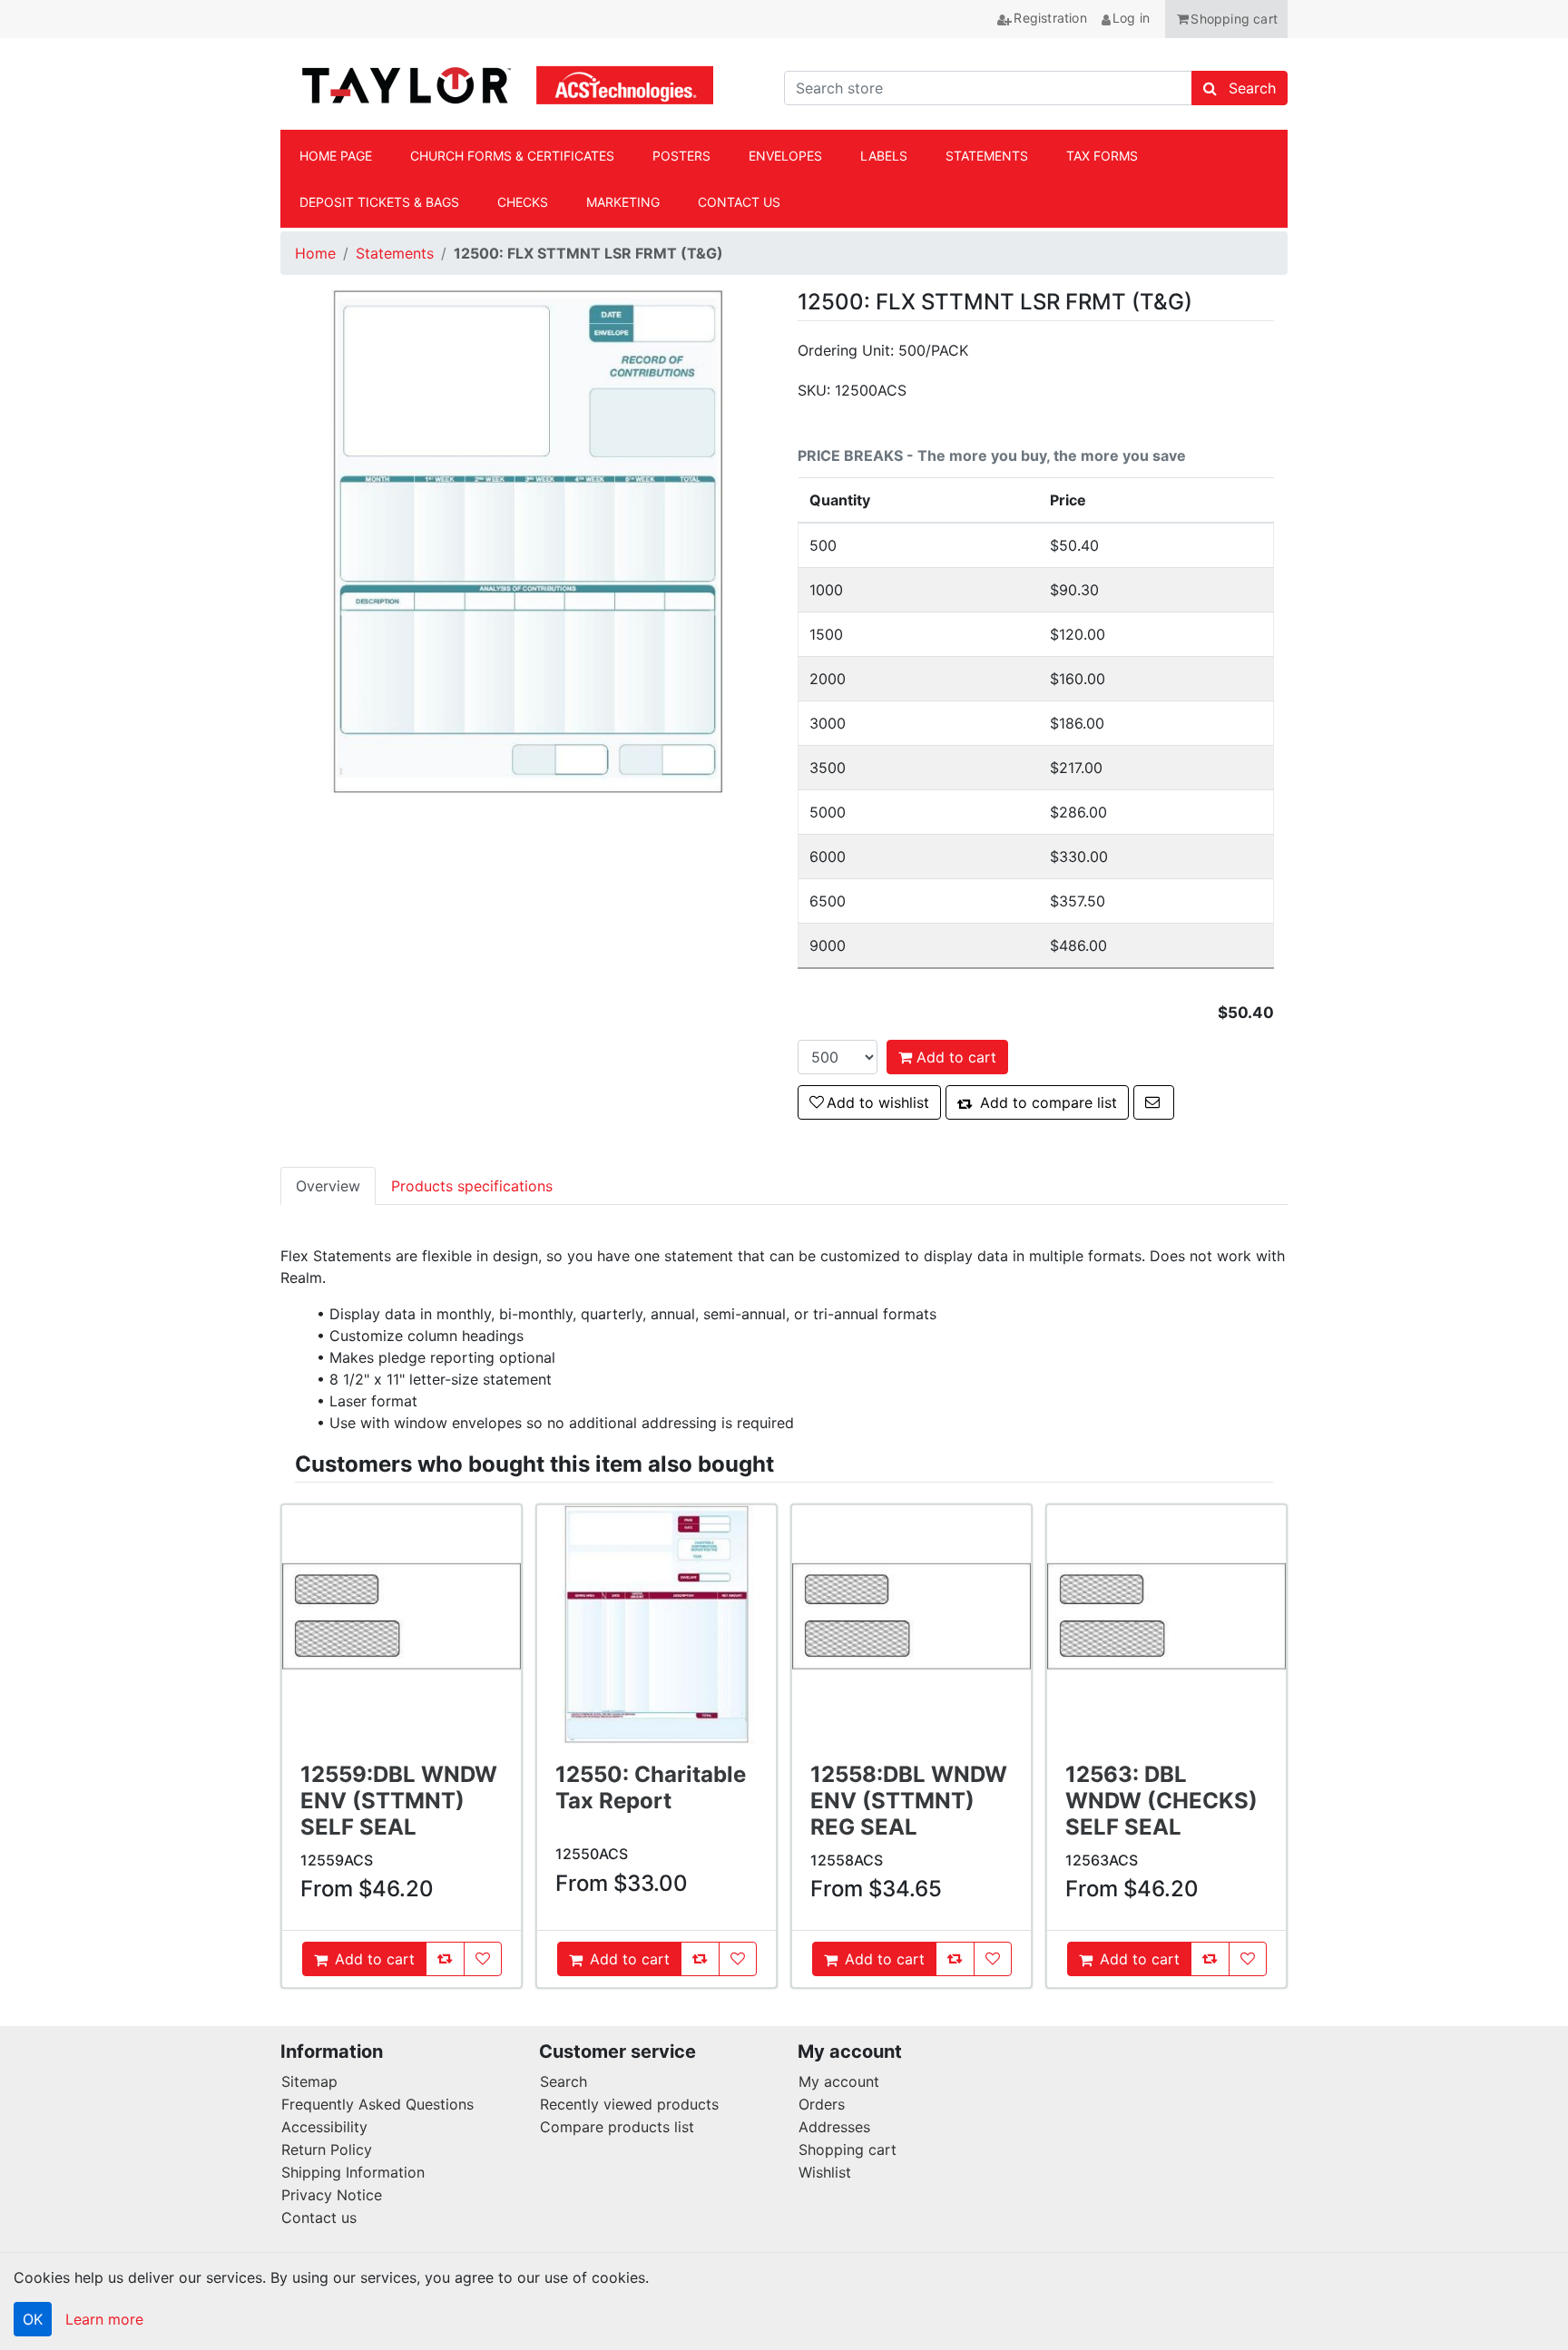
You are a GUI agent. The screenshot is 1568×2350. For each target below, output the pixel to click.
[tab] (328, 1186)
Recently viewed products (629, 2104)
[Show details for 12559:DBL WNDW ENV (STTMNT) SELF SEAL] (402, 1625)
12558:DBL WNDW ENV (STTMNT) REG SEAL (909, 1801)
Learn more (104, 2319)
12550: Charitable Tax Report (651, 1787)
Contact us (319, 2218)
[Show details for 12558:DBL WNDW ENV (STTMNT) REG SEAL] (911, 1625)
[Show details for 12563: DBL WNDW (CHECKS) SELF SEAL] (1166, 1625)
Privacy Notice (332, 2195)
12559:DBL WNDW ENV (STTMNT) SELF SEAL (399, 1801)
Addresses (834, 2127)
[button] (1226, 19)
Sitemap (309, 2081)
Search (563, 2081)
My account (839, 2081)
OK (33, 2319)
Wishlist (825, 2172)
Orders (822, 2104)
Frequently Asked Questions (377, 2104)
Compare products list (617, 2127)
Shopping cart (848, 2149)
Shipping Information (353, 2172)
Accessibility (324, 2127)
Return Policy (327, 2149)
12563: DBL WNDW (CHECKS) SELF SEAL (1161, 1801)
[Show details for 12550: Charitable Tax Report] (657, 1625)
